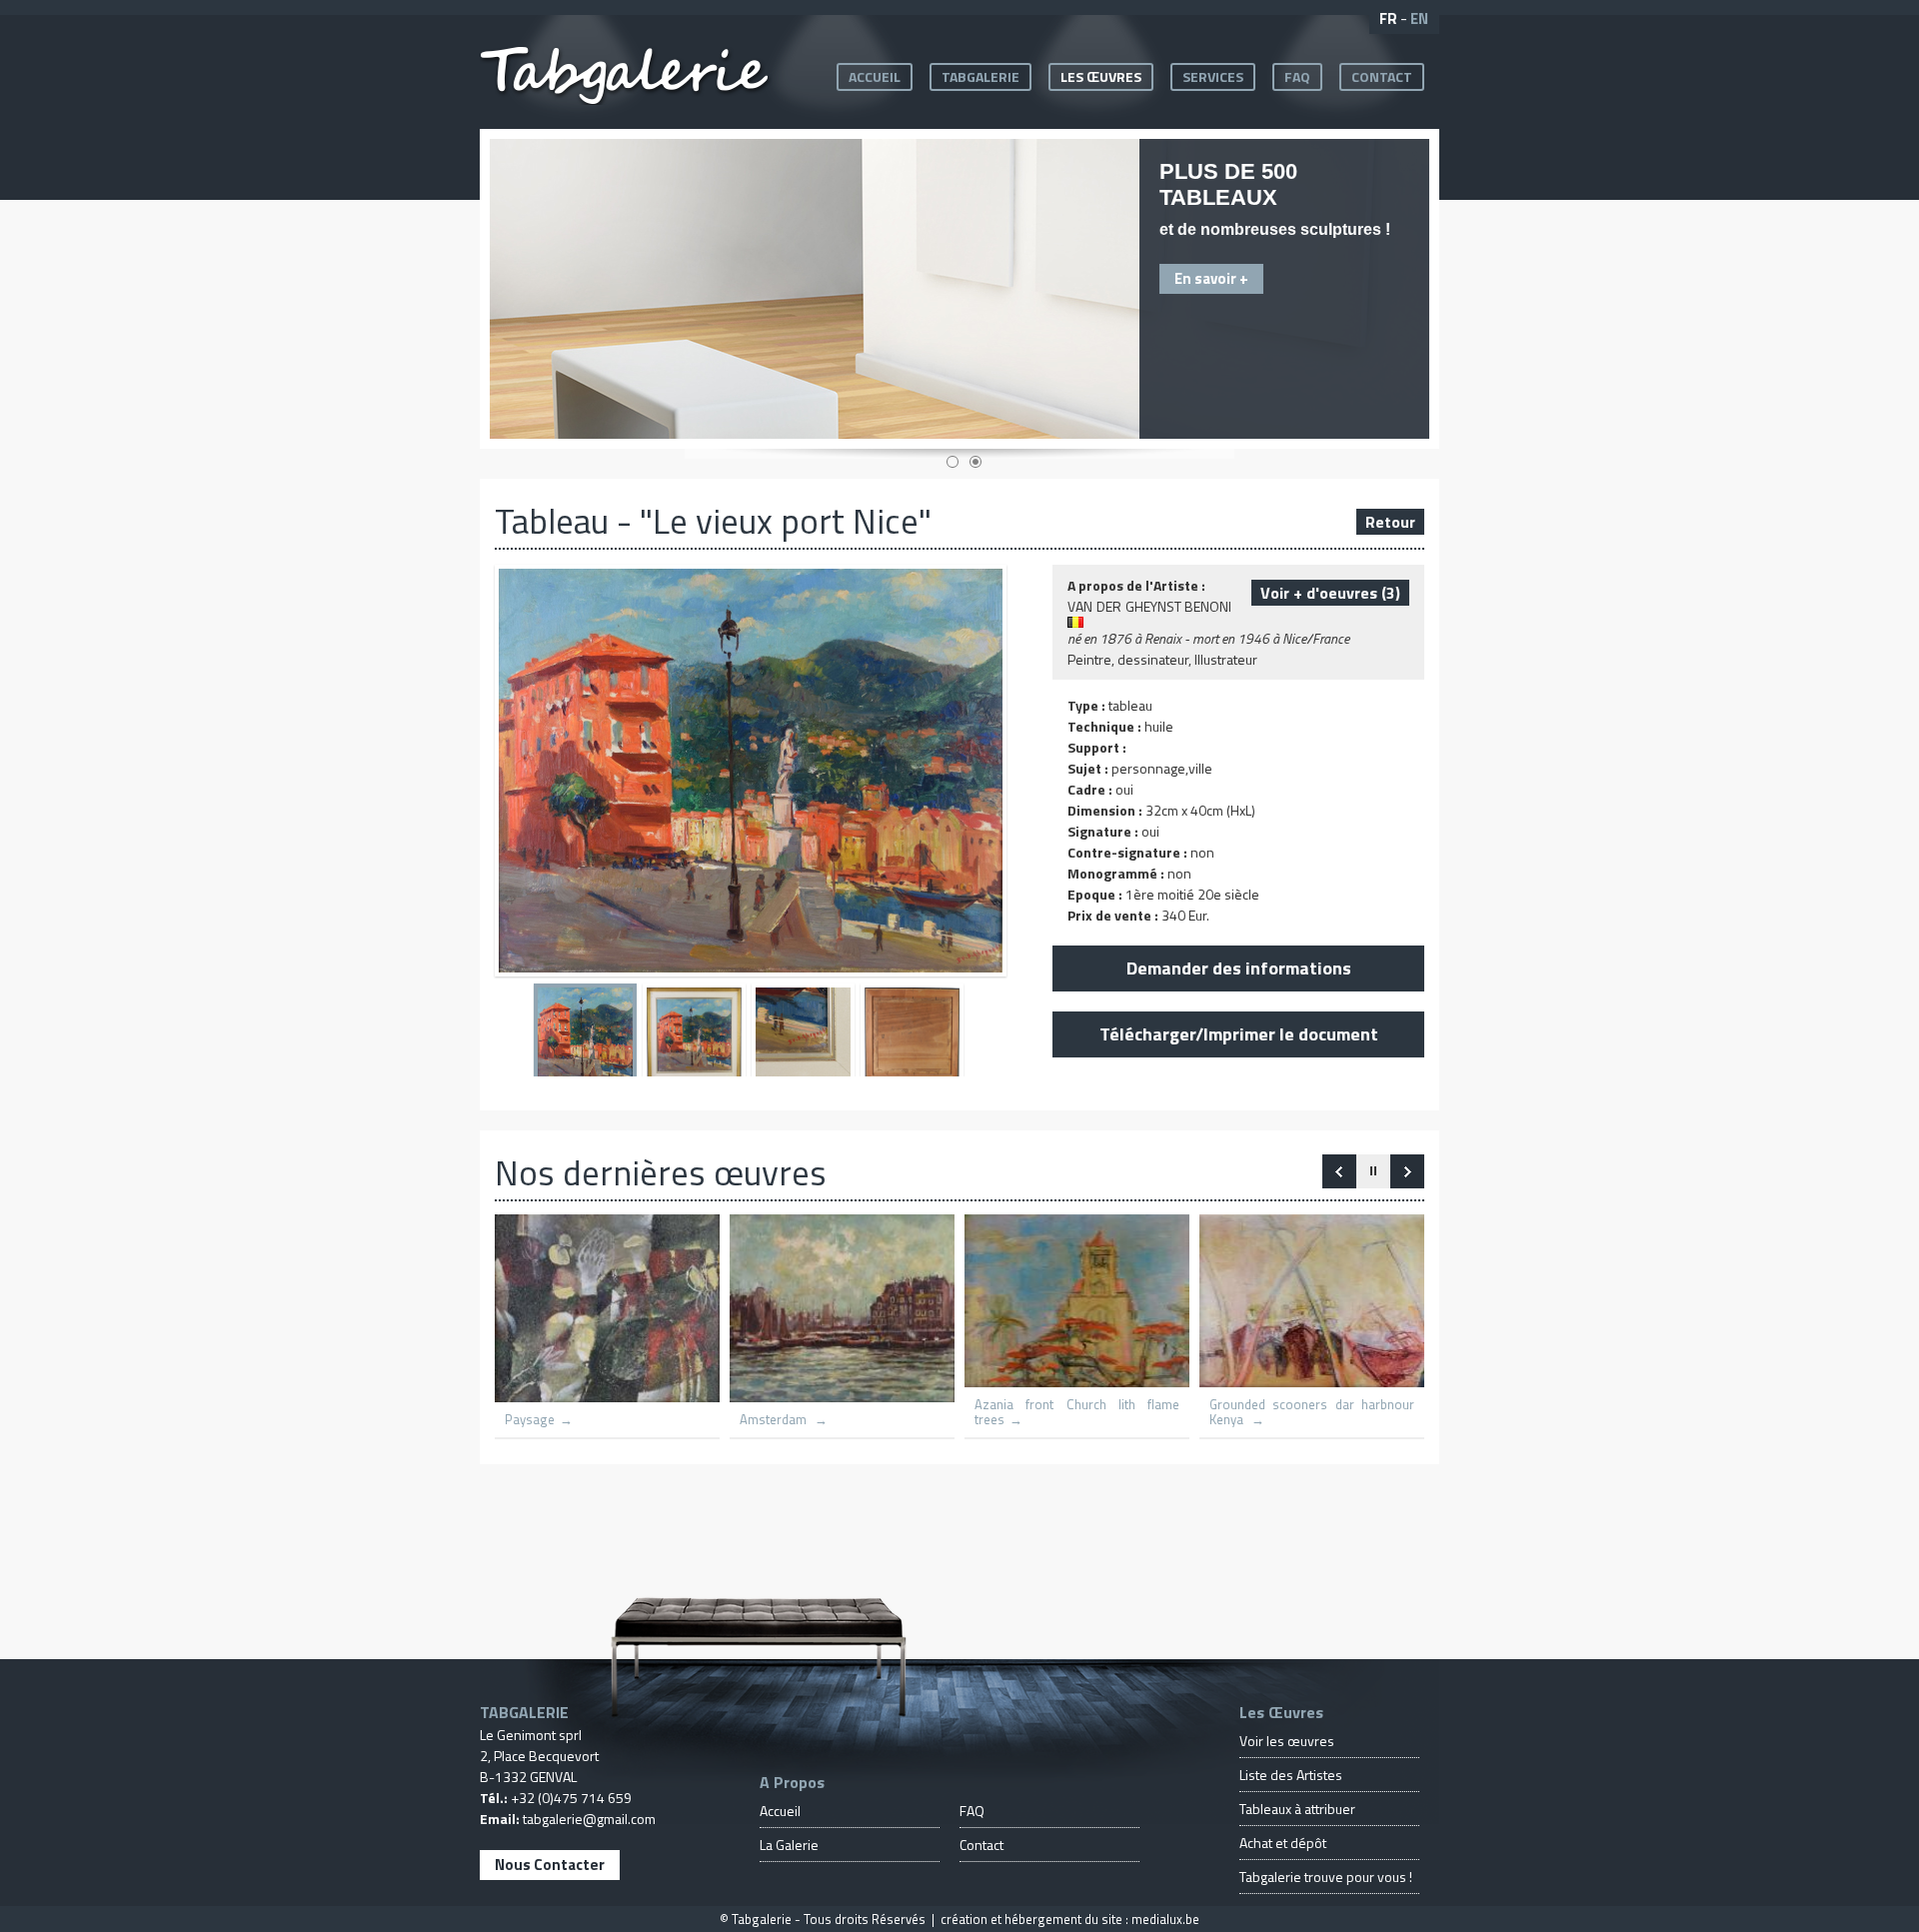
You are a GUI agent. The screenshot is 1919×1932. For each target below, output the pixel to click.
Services (1213, 76)
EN (1419, 18)
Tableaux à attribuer (1297, 1809)
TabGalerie (980, 76)
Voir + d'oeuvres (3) (1330, 593)
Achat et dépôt (1283, 1843)
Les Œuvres (1101, 76)
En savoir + (1211, 278)
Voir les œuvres (1287, 1741)
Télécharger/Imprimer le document (1239, 1034)
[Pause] (1373, 1171)
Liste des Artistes (1291, 1775)
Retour (1390, 522)
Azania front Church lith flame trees (1077, 1412)
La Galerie (789, 1845)
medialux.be (1165, 1919)
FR (1388, 18)
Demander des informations (1239, 968)
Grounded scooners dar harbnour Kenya (1312, 1412)
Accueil (875, 76)
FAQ (1297, 76)
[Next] (1339, 1171)
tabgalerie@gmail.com (589, 1819)
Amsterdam (775, 1420)
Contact (1382, 76)
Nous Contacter (550, 1865)
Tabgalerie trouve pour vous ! (1326, 1877)
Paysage (530, 1420)
